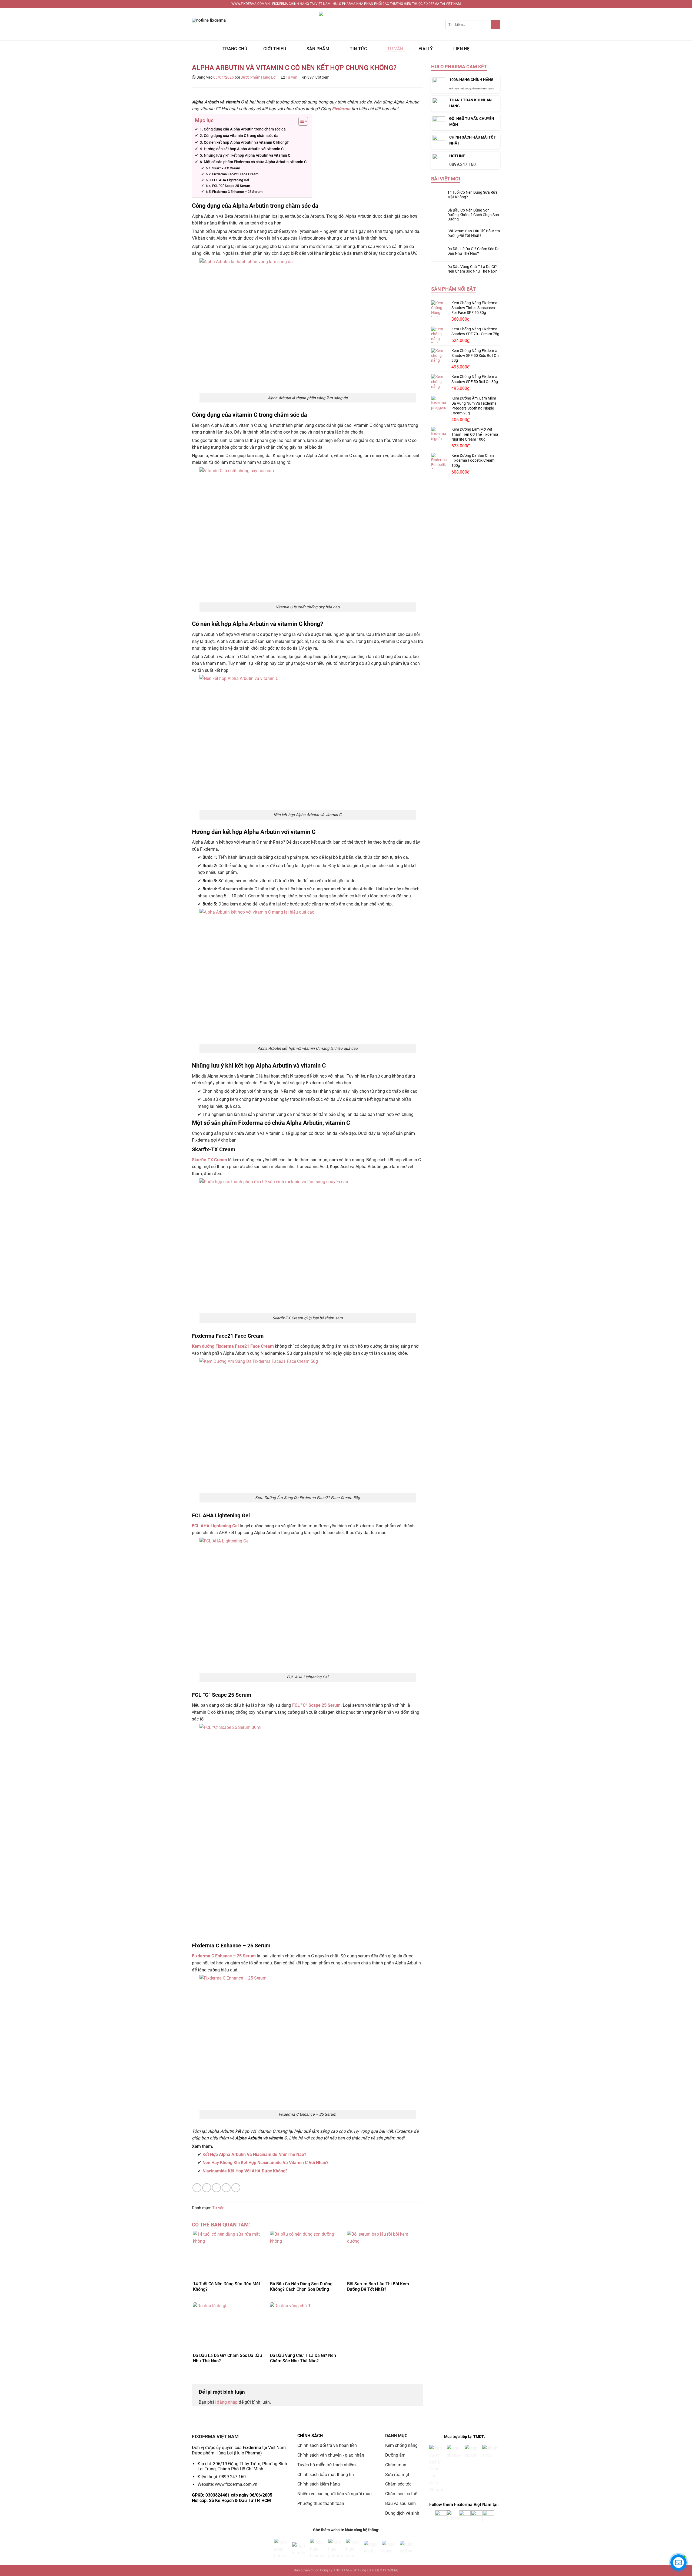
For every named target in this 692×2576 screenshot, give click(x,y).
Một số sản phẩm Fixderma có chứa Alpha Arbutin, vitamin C (255, 162)
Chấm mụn (396, 2465)
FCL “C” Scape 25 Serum (231, 186)
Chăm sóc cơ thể (401, 2494)
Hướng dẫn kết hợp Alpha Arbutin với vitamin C (244, 149)
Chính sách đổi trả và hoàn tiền (327, 2445)
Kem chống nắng (401, 2445)
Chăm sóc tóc (398, 2484)
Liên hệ (461, 49)
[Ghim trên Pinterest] (226, 2188)
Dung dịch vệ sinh (402, 2513)
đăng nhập (227, 2402)
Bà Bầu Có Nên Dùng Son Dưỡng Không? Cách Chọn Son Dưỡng (473, 215)
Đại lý (426, 49)
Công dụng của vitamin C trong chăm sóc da (241, 136)
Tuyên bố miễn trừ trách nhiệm (327, 2465)
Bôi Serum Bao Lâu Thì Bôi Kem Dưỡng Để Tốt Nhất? (474, 233)
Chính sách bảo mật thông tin (326, 2475)
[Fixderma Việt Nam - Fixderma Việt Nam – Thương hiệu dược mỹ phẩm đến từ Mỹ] (346, 24)
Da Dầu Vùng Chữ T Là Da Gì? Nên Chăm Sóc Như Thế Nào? (472, 269)
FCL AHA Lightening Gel (231, 180)
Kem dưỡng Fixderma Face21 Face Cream (233, 1346)
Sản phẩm (318, 49)
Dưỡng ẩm (395, 2455)
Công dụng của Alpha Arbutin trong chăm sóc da (245, 129)
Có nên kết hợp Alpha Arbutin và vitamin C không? (246, 142)
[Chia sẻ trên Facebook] (197, 2188)
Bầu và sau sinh (400, 2503)
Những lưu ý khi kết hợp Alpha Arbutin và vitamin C (247, 155)
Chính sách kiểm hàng (319, 2484)
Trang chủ (235, 49)
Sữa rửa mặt (397, 2475)
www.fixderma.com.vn (236, 2484)
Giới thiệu (275, 49)
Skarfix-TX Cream (226, 168)
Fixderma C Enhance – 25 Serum (237, 192)
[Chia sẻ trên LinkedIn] (236, 2188)
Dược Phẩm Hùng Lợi (258, 77)
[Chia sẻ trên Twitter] (207, 2188)
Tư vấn (395, 49)
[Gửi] (496, 24)
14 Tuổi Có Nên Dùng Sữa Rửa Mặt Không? (473, 195)
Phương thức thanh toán (321, 2503)
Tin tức (358, 49)
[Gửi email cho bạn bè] (216, 2188)
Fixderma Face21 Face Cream (235, 174)
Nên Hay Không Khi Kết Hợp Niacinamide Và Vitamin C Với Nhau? (265, 2163)
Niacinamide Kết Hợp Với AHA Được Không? (245, 2171)
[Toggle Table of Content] (300, 121)
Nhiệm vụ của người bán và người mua (335, 2494)
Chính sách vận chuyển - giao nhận (331, 2455)
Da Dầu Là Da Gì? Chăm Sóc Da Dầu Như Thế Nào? (473, 251)
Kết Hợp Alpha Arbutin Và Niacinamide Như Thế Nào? (254, 2154)
